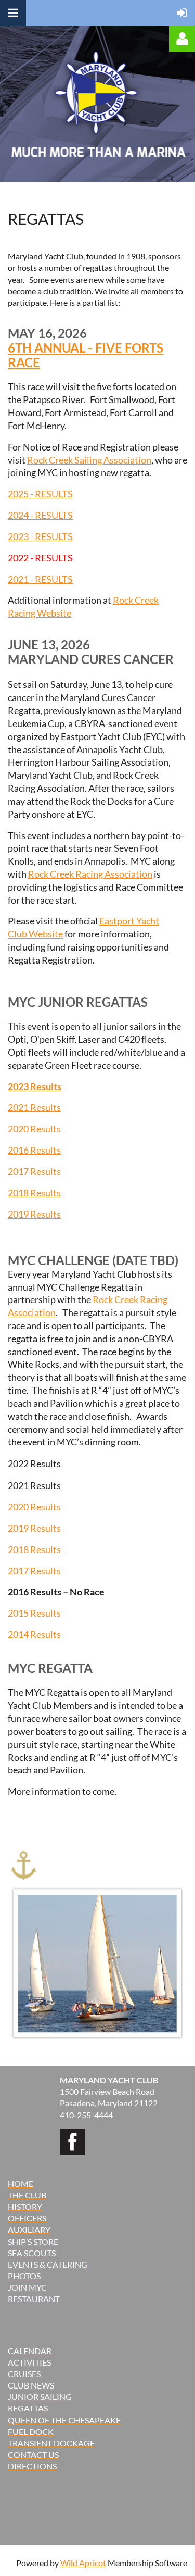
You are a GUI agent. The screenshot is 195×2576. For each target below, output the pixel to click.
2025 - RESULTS (40, 494)
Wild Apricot (83, 2563)
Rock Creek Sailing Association (89, 460)
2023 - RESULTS (40, 536)
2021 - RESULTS (40, 579)
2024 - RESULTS (40, 515)
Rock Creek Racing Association (90, 874)
